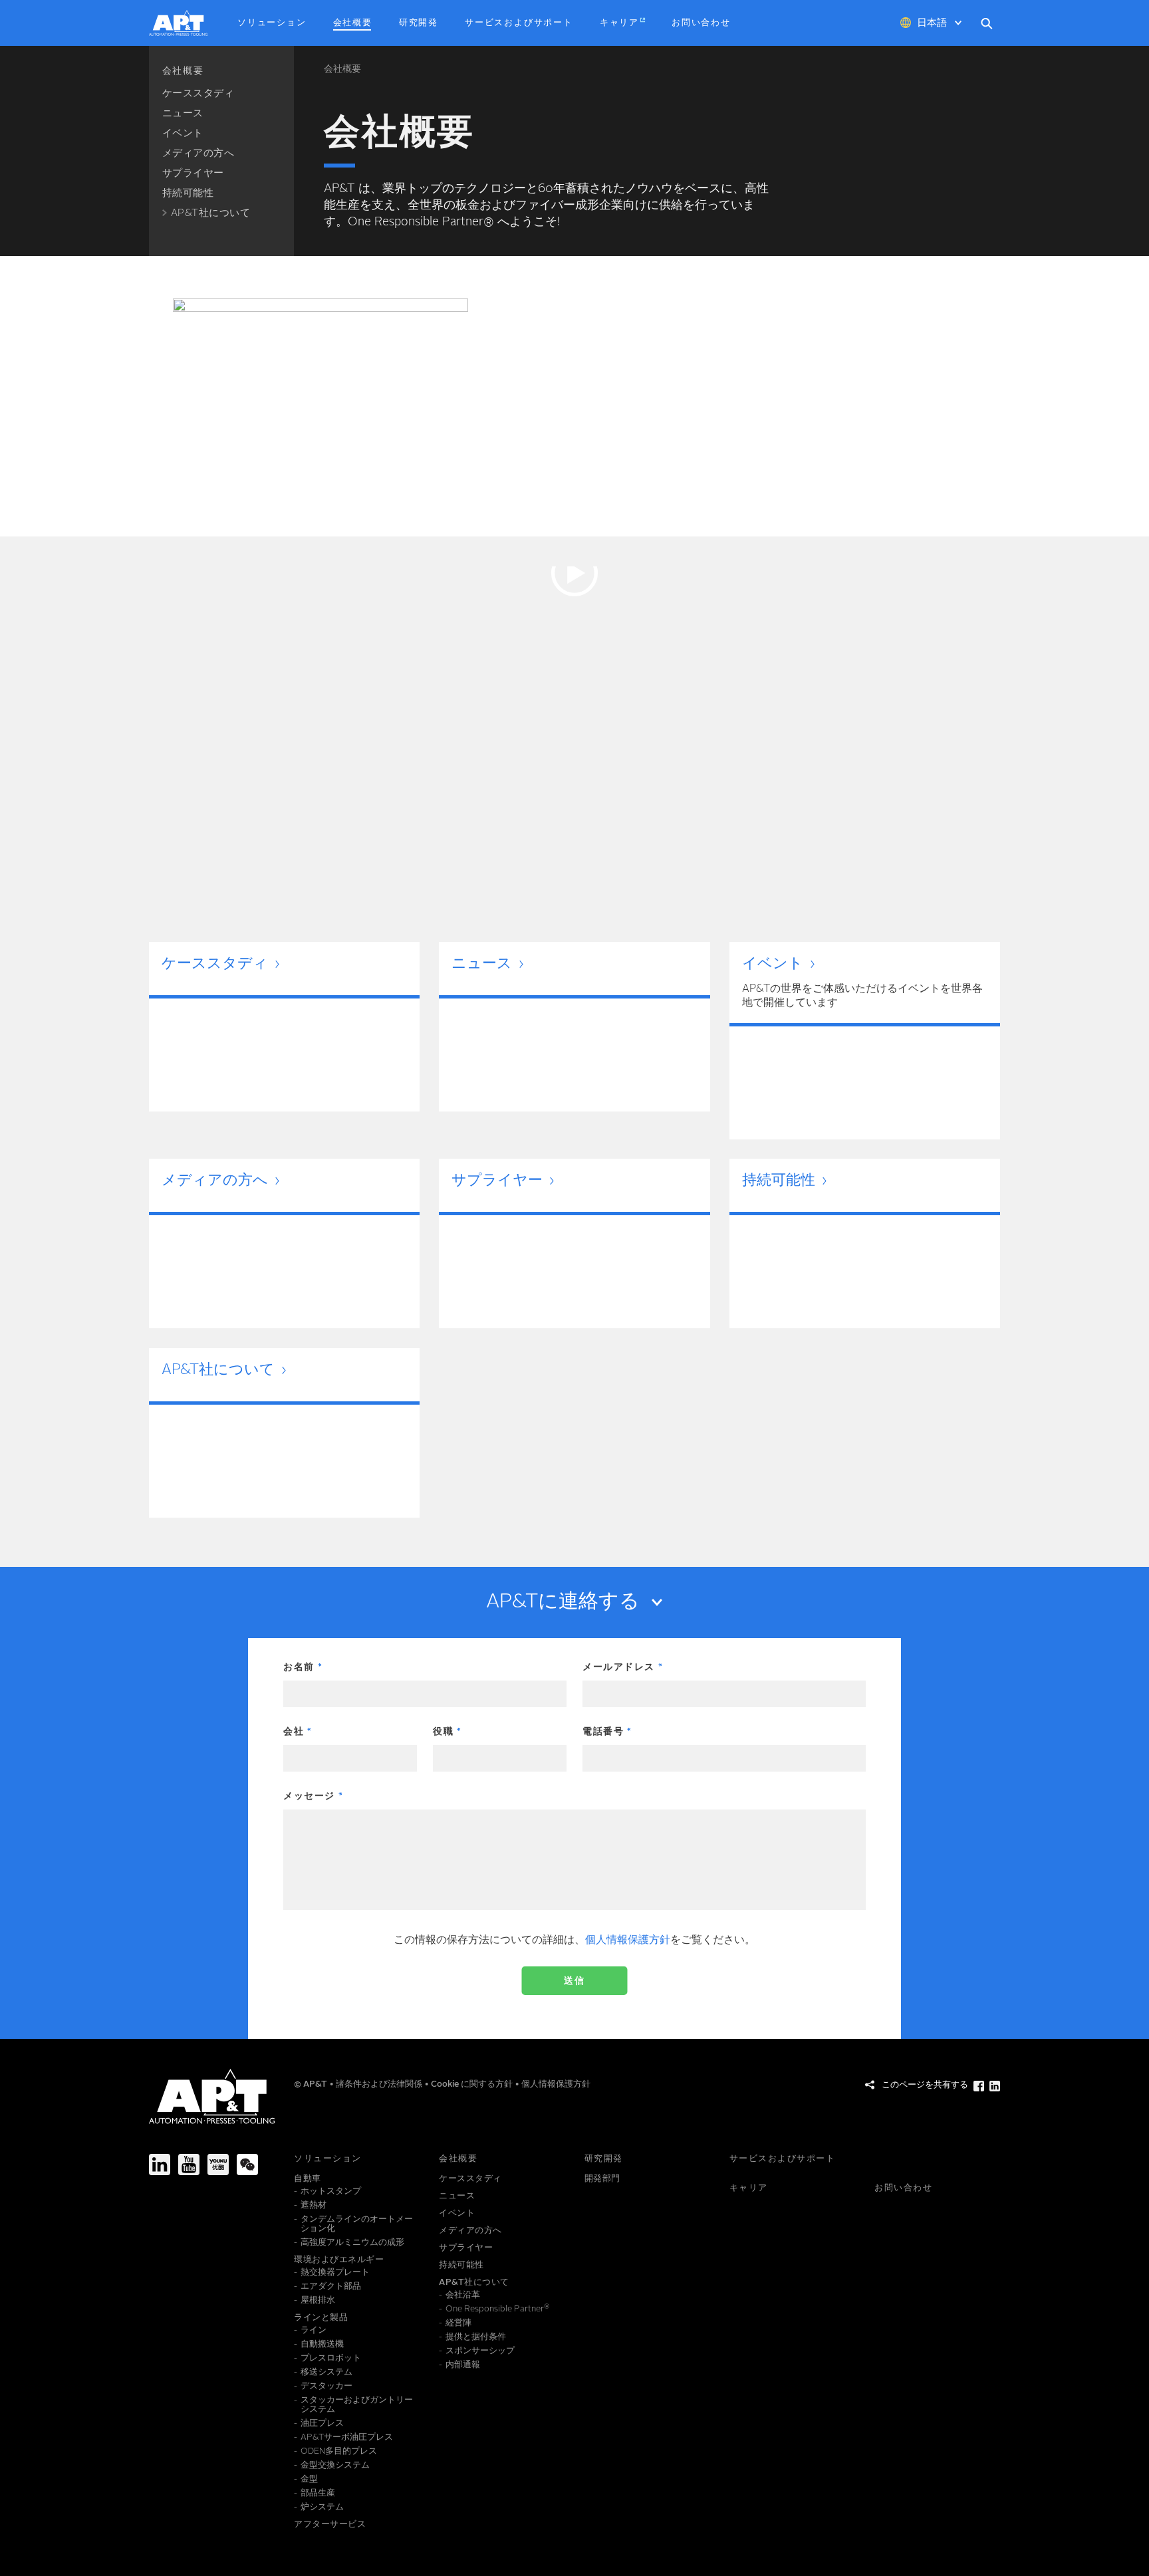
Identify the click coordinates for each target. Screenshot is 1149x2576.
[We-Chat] (247, 2165)
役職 (443, 1732)
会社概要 (342, 69)
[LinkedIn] (160, 2165)
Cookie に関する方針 (473, 2084)
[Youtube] (189, 2165)
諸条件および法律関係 (380, 2084)
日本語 (932, 24)
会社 (294, 1732)
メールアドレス (619, 1667)
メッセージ (309, 1796)
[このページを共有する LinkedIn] (995, 2086)
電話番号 (603, 1732)
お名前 (299, 1667)
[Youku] (218, 2165)
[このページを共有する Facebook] (979, 2086)
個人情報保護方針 (628, 1940)
